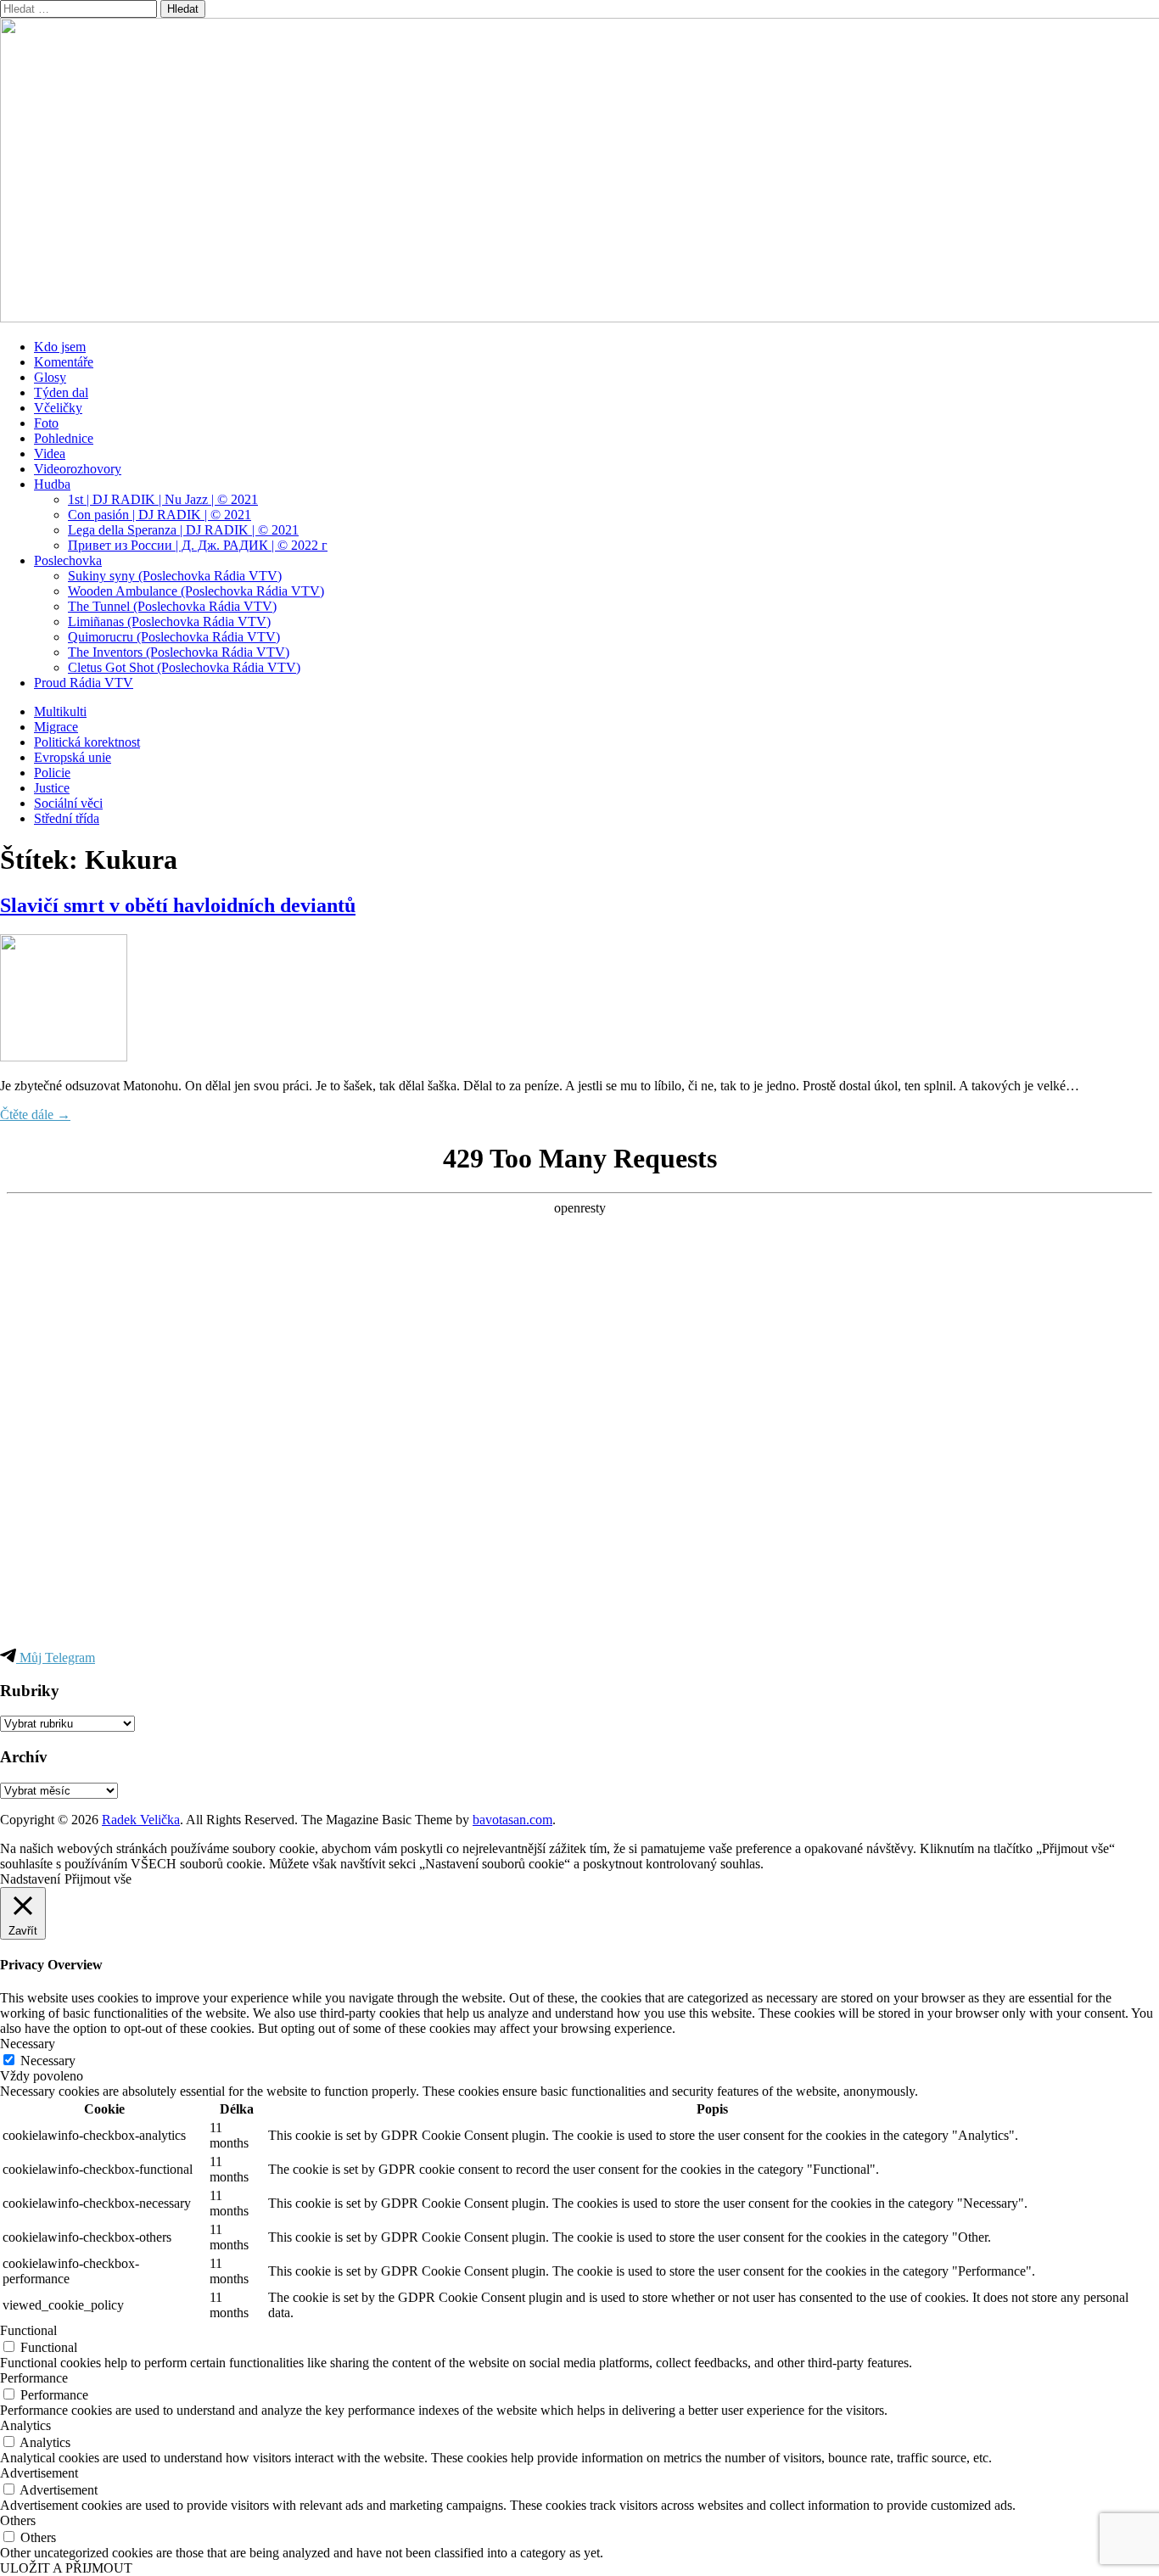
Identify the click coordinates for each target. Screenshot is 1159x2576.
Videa (50, 454)
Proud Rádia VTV (84, 683)
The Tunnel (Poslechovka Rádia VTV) (172, 606)
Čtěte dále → (35, 1114)
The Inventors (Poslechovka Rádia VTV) (179, 652)
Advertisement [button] (39, 2473)
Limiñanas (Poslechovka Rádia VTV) (169, 622)
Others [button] (18, 2520)
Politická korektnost (87, 742)
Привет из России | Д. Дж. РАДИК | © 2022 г (198, 545)
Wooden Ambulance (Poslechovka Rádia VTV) (196, 591)
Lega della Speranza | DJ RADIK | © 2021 (183, 530)
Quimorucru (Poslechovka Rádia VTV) (174, 637)
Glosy (50, 377)
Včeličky (58, 408)
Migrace (56, 727)
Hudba (52, 484)
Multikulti (60, 711)
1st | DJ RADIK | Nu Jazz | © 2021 (163, 499)
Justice (52, 788)
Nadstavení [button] (30, 1879)
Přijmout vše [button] (98, 1879)
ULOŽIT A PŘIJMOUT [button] (66, 2568)
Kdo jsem (60, 347)
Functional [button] (28, 2330)
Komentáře (64, 362)
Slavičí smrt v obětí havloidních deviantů (178, 905)
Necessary (48, 2061)
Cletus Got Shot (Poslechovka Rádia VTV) (184, 667)
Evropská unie (73, 757)
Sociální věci (68, 803)
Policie (52, 773)
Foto (46, 423)
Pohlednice (64, 438)
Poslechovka (68, 560)
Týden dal (61, 392)
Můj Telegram (56, 1658)
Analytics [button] (25, 2425)
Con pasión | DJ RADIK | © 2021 (160, 515)
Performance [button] (34, 2378)
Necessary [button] (28, 2044)
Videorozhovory (78, 469)
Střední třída (67, 818)
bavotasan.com (512, 1820)
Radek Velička (141, 1820)
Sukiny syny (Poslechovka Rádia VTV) (175, 576)
